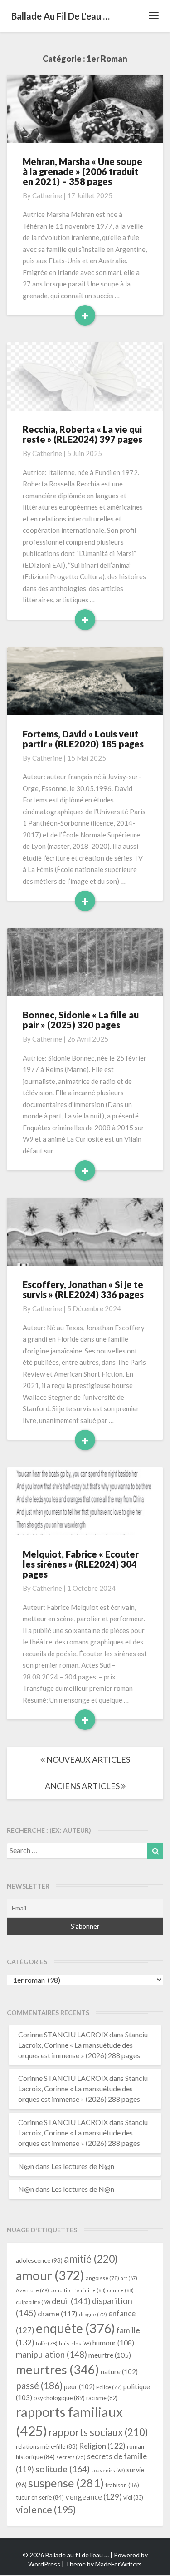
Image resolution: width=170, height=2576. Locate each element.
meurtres (58, 2369)
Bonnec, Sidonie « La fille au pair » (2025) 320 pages (81, 1020)
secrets (71, 2457)
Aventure (32, 2290)
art (129, 2278)
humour (113, 2343)
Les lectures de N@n (83, 2166)
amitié (91, 2259)
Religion (102, 2446)
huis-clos (75, 2343)
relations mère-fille (47, 2446)
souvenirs (108, 2470)
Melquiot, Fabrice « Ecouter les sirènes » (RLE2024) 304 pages (81, 1564)
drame (58, 2313)
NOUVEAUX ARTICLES (87, 1759)
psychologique (59, 2398)
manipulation (51, 2355)
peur (79, 2386)
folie (47, 2343)
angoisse (102, 2278)
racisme (102, 2398)
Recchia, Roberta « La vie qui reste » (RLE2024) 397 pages (83, 434)
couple (120, 2290)
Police (109, 2387)
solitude (63, 2469)
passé (39, 2385)
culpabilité (33, 2302)
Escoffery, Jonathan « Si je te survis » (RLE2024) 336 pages (83, 1289)
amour (50, 2275)
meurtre (110, 2355)
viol (133, 2497)
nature (119, 2371)
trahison (122, 2485)
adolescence (39, 2260)
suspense (66, 2483)
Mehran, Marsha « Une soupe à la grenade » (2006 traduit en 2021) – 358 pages (83, 171)
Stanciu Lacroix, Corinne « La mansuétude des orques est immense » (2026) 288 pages (83, 2045)
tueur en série (40, 2497)
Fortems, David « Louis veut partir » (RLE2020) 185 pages (83, 739)
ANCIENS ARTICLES (83, 1786)
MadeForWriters (119, 2564)
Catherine (47, 195)
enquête (75, 2328)
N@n (26, 2166)
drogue (93, 2314)
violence (46, 2510)
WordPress (44, 2564)
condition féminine (78, 2290)
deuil (71, 2301)
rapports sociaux (98, 2432)
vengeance (94, 2497)
